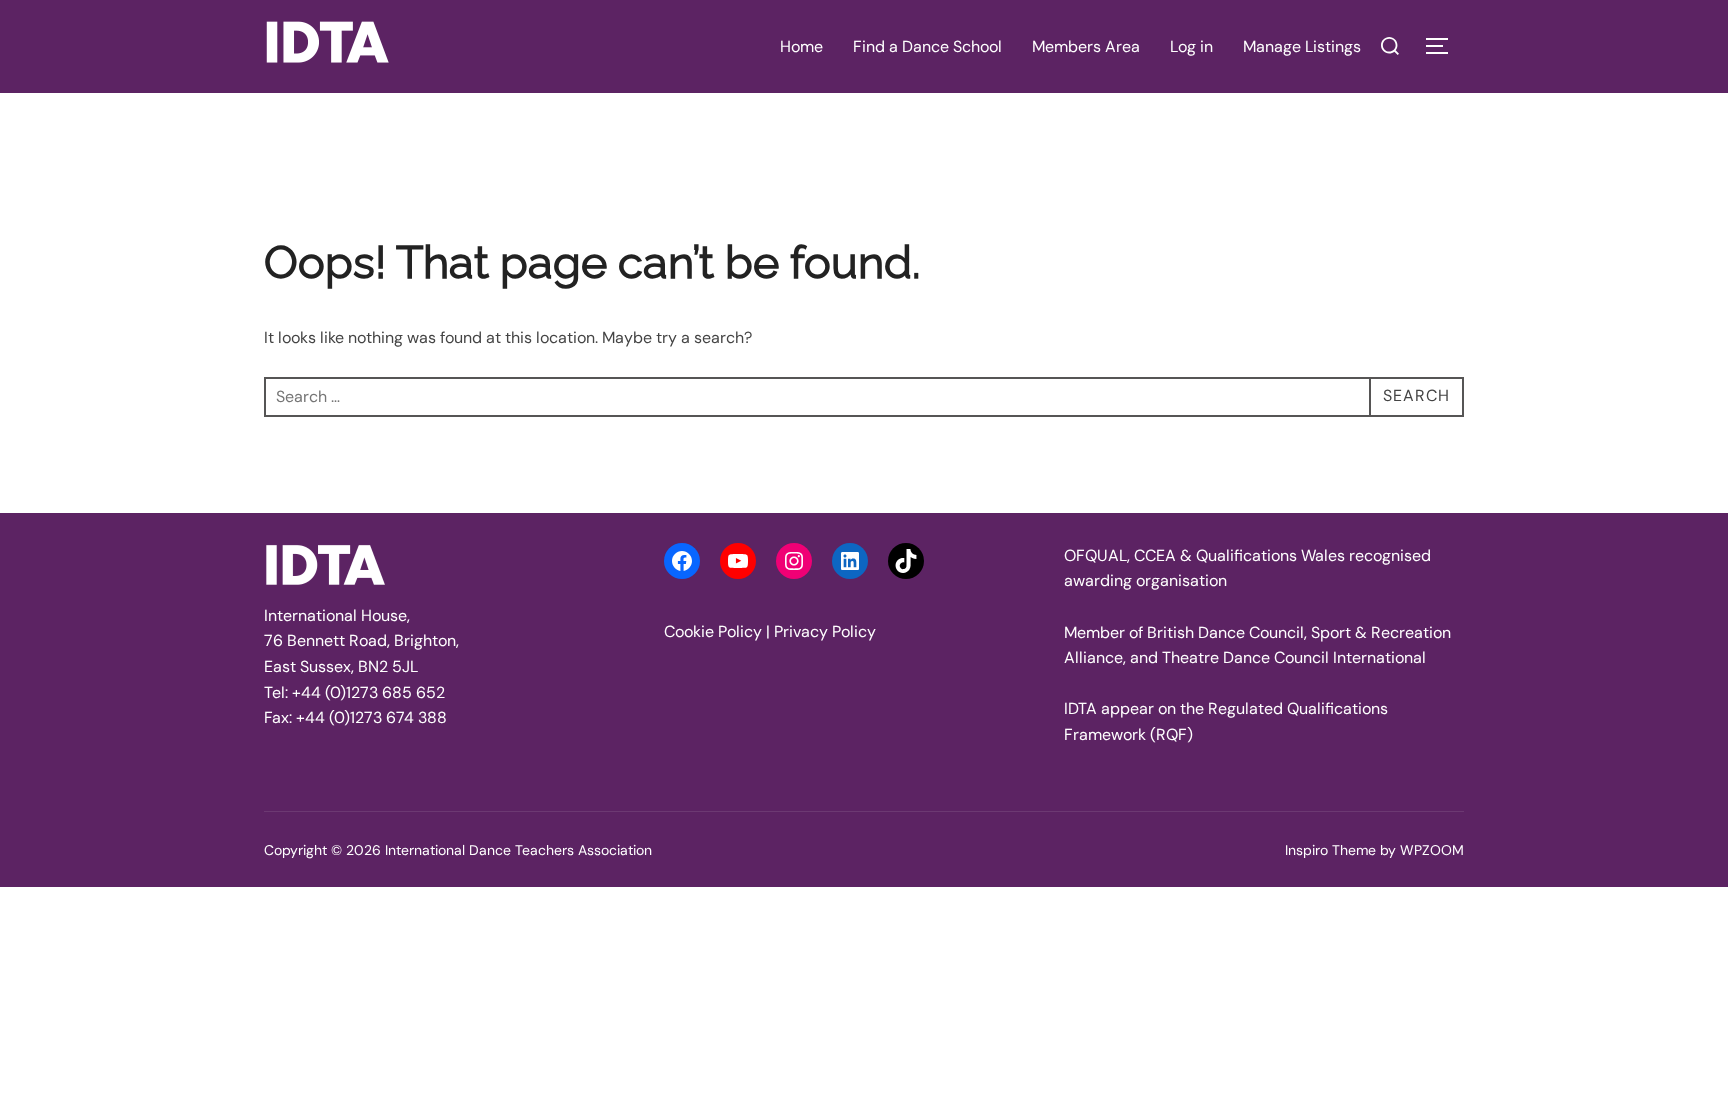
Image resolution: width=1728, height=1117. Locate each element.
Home (801, 46)
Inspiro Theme (1330, 850)
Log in (1191, 46)
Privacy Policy (825, 631)
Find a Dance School (927, 46)
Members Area (1086, 46)
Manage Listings (1302, 46)
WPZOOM (1432, 850)
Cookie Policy (713, 631)
